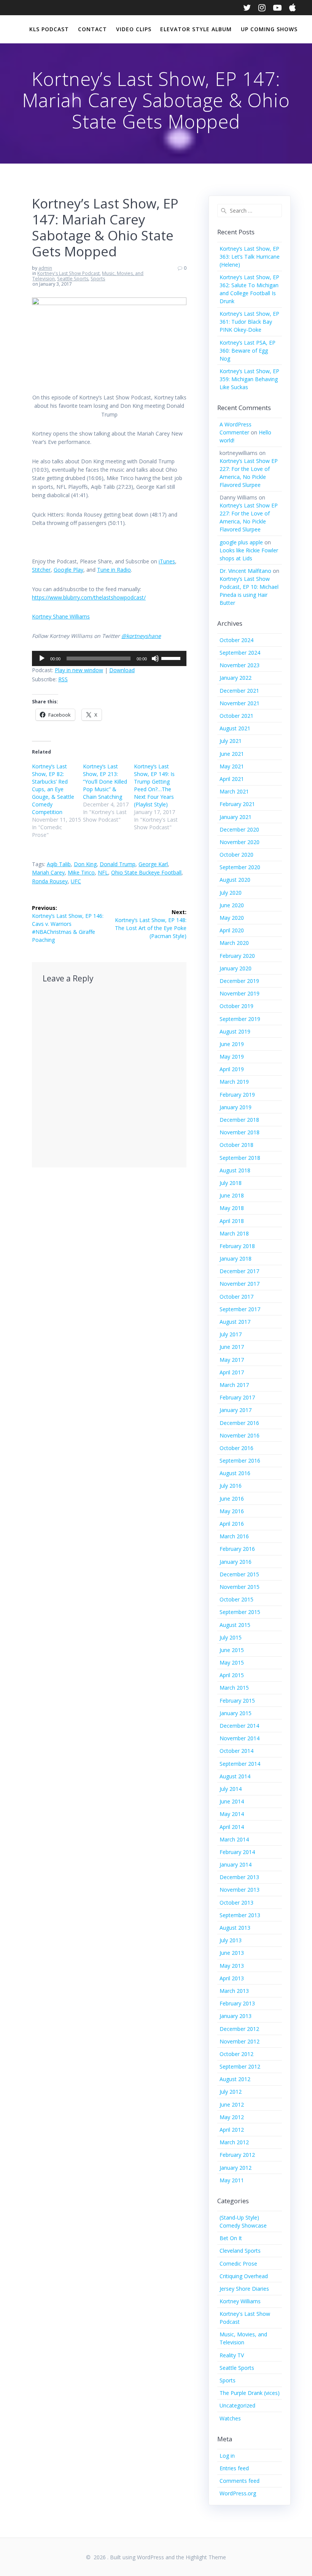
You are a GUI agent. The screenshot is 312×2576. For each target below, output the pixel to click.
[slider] (172, 658)
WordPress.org (238, 2493)
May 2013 (232, 1966)
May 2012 (232, 2117)
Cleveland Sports (240, 2251)
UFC (76, 881)
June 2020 (232, 905)
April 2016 (232, 1524)
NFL (103, 872)
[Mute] (155, 658)
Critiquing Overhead (244, 2276)
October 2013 (236, 1903)
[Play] (42, 658)
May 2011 (232, 2180)
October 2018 (236, 1145)
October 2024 (236, 640)
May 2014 (232, 1814)
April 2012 (232, 2130)
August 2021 (235, 728)
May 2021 (232, 766)
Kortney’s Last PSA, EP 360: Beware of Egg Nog (248, 351)
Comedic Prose (238, 2264)
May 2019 (232, 1057)
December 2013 (239, 1877)
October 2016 (236, 1448)
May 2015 (232, 1662)
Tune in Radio (114, 570)
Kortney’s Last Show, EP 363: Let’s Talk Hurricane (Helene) (250, 257)
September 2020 (240, 867)
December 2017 (239, 1271)
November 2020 (240, 842)
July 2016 (231, 1486)
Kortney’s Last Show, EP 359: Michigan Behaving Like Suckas (249, 379)
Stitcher (41, 570)
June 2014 (232, 1801)
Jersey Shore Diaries (244, 2289)
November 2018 (240, 1132)
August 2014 (235, 1776)
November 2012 (240, 2041)
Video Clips (134, 29)
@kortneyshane (141, 636)
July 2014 (231, 1789)
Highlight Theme (206, 2557)
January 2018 (236, 1259)
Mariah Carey (48, 872)
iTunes (167, 561)
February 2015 (237, 1701)
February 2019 (237, 1095)
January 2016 (236, 1562)
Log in (227, 2456)
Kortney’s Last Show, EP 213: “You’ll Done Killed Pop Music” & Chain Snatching (105, 782)
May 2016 (232, 1511)
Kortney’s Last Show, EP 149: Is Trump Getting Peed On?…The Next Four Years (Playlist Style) (154, 785)
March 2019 (234, 1082)
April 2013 (232, 1978)
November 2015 (240, 1587)
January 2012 (236, 2168)
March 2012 (234, 2142)
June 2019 (232, 1044)
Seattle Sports (73, 279)
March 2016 (234, 1536)
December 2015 (239, 1574)
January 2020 (236, 968)
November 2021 (240, 703)
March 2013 (234, 1991)
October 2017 (236, 1297)
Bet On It (231, 2238)
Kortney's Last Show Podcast (68, 273)
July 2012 (231, 2092)
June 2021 (232, 754)
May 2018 (232, 1208)
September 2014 (240, 1764)
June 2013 (232, 1953)
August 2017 (235, 1322)
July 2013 (231, 1940)
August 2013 (235, 1928)
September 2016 (240, 1461)
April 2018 (232, 1221)
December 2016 (239, 1423)
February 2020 (237, 956)
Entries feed (234, 2468)
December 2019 (239, 981)
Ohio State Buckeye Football (146, 872)
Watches (230, 2418)
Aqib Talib (59, 864)
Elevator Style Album (196, 29)
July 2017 (231, 1334)
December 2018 (239, 1120)
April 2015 (232, 1675)
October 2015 (236, 1599)
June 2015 (232, 1650)
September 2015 (240, 1612)
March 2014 (234, 1839)
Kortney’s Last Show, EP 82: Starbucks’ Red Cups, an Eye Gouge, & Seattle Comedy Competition (53, 789)
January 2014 (236, 1864)
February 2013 (237, 2003)
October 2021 (236, 716)
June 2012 (232, 2105)
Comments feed (240, 2481)
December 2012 (239, 2029)
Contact (92, 29)
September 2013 (240, 1915)
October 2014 (236, 1751)
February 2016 (237, 1549)
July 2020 (231, 893)
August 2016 (235, 1473)
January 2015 (236, 1713)
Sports (98, 279)
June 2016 (232, 1499)
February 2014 (237, 1852)
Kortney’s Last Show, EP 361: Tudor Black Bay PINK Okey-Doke (249, 322)
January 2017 (236, 1410)
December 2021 (239, 691)
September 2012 (240, 2066)
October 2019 (236, 1006)
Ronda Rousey (50, 881)
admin (45, 268)
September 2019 (240, 1019)
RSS (63, 679)
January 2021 (236, 817)
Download (122, 670)
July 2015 (231, 1637)
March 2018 (234, 1233)
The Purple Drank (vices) (250, 2393)
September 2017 (240, 1309)
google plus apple (241, 542)
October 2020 (236, 855)
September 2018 (240, 1158)
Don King (85, 864)
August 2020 (235, 880)
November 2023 (240, 665)
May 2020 (232, 918)
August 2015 (235, 1625)
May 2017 (232, 1360)
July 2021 (231, 741)
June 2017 (232, 1347)
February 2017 (237, 1397)
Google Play (68, 570)
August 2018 (235, 1170)
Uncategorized (237, 2405)
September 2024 (240, 653)
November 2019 (240, 993)
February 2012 (237, 2155)
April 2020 (232, 930)
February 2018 (237, 1246)
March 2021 (234, 791)
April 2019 (232, 1069)
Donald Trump (118, 864)
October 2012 (236, 2054)
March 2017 (234, 1385)
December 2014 (239, 1726)
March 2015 (234, 1688)
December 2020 (239, 829)
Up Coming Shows (269, 29)
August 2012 (235, 2079)
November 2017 (240, 1284)
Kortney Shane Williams (61, 616)
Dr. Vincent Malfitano (245, 571)
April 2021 (232, 779)
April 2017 (232, 1372)
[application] (109, 658)
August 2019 (235, 1031)
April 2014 (232, 1827)
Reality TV (232, 2355)
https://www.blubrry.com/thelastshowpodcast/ (89, 597)
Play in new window (79, 670)
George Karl (153, 864)
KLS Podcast (49, 29)
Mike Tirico (81, 872)
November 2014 (240, 1738)
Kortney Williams (240, 2301)
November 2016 (240, 1435)
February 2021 (237, 804)
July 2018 (231, 1183)
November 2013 (240, 1890)
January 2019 (236, 1107)
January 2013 (236, 2016)
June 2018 (232, 1195)
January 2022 (236, 678)
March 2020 (234, 943)
